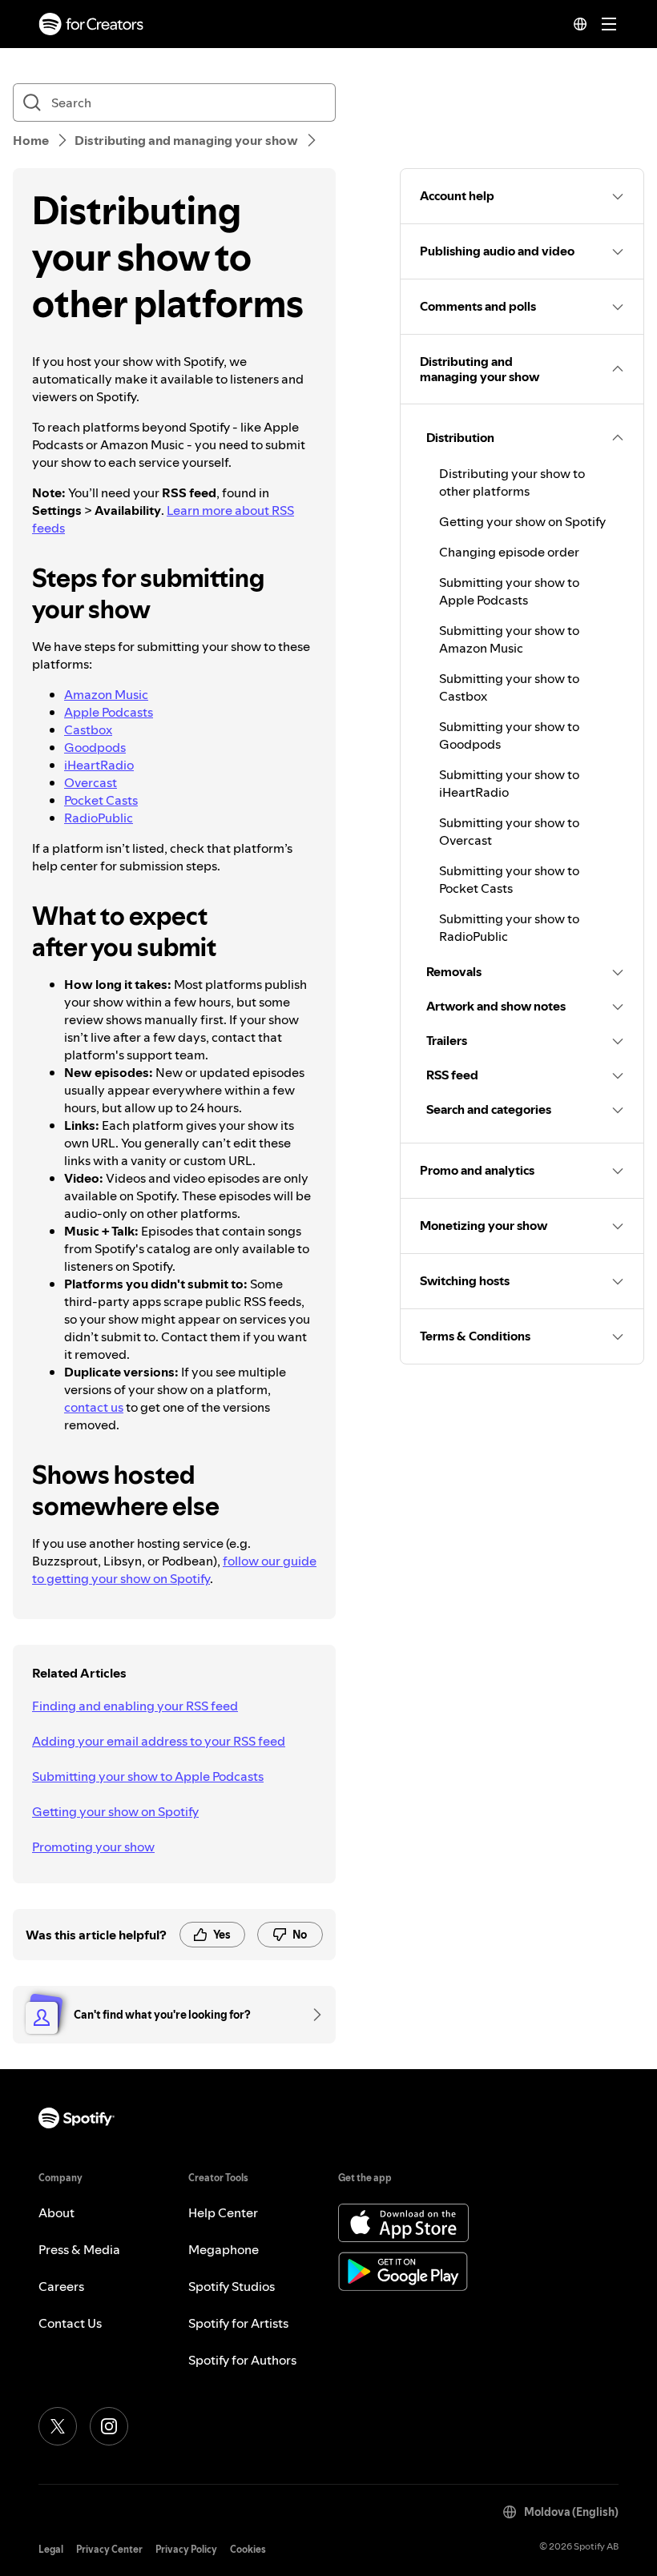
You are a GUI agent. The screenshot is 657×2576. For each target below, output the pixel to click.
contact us (94, 1407)
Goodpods (95, 747)
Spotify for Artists (238, 2323)
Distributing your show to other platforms (512, 482)
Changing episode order (509, 552)
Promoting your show (93, 1847)
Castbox (88, 729)
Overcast (91, 782)
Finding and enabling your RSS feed (135, 1706)
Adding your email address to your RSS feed (159, 1741)
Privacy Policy (186, 2549)
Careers (61, 2286)
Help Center (223, 2212)
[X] (58, 2426)
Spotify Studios (232, 2286)
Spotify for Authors (242, 2360)
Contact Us (70, 2323)
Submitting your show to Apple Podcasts (148, 1776)
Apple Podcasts (109, 712)
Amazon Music (106, 694)
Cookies (248, 2549)
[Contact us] (312, 2015)
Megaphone (224, 2249)
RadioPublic (99, 818)
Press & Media (79, 2249)
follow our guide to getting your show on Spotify (174, 1569)
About (56, 2212)
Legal (51, 2549)
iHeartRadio (99, 765)
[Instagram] (109, 2426)
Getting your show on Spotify (115, 1811)
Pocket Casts (101, 800)
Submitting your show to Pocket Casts (509, 879)
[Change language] (580, 24)
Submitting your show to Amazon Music (509, 639)
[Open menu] (609, 24)
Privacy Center (109, 2549)
